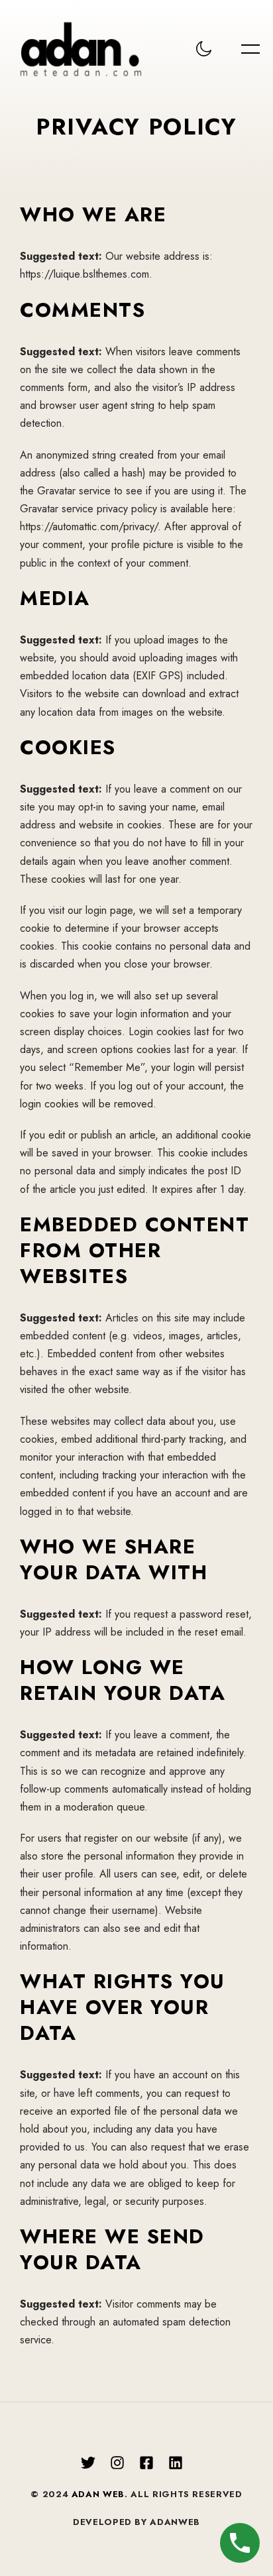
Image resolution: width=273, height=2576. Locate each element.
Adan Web (98, 2494)
